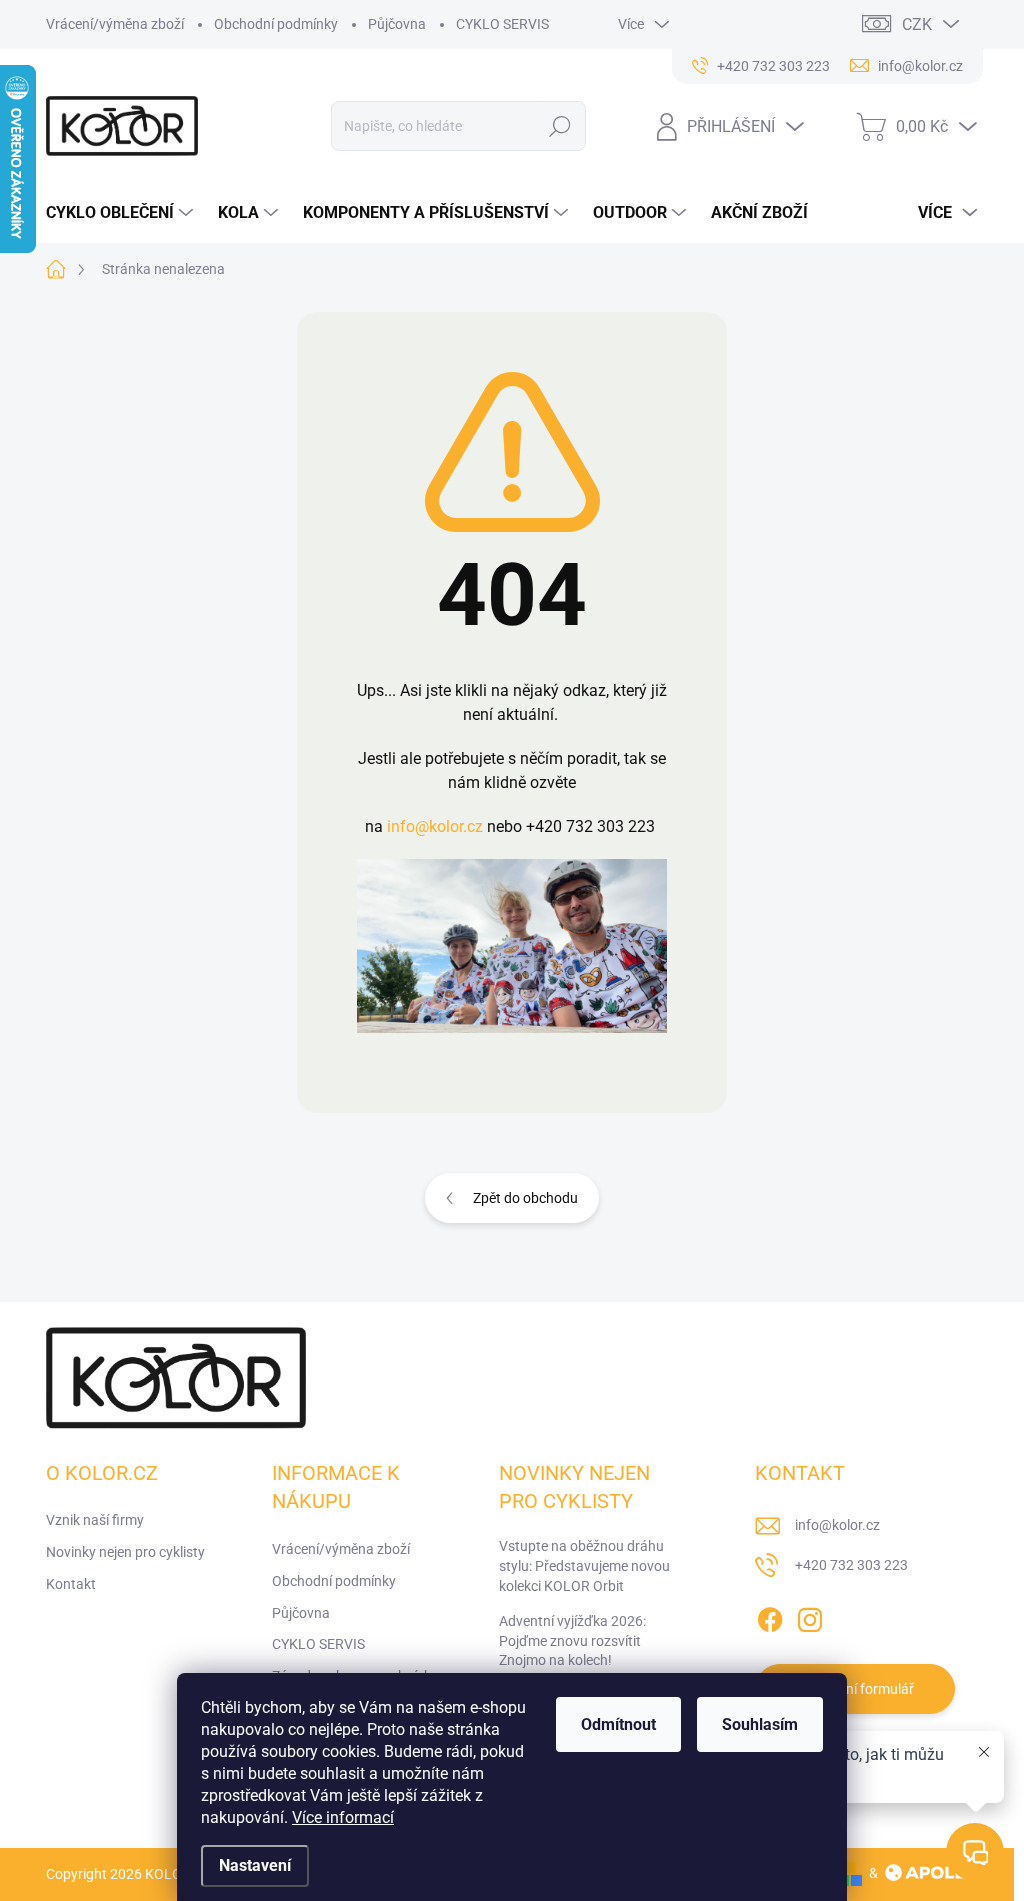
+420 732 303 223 (851, 1565)
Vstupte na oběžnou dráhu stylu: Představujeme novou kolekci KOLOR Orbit (584, 1565)
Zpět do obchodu (525, 1198)
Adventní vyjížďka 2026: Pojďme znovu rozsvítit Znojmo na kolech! (572, 1640)
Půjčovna (397, 24)
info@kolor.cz (435, 826)
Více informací (343, 1817)
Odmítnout (618, 1724)
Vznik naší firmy (95, 1520)
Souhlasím (760, 1724)
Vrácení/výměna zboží (115, 24)
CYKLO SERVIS (502, 24)
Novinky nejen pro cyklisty (125, 1552)
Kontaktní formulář (855, 1689)
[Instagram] (810, 1616)
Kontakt (71, 1584)
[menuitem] (122, 213)
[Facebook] (770, 1616)
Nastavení (255, 1865)
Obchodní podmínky (276, 24)
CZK (917, 24)
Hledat (559, 126)
